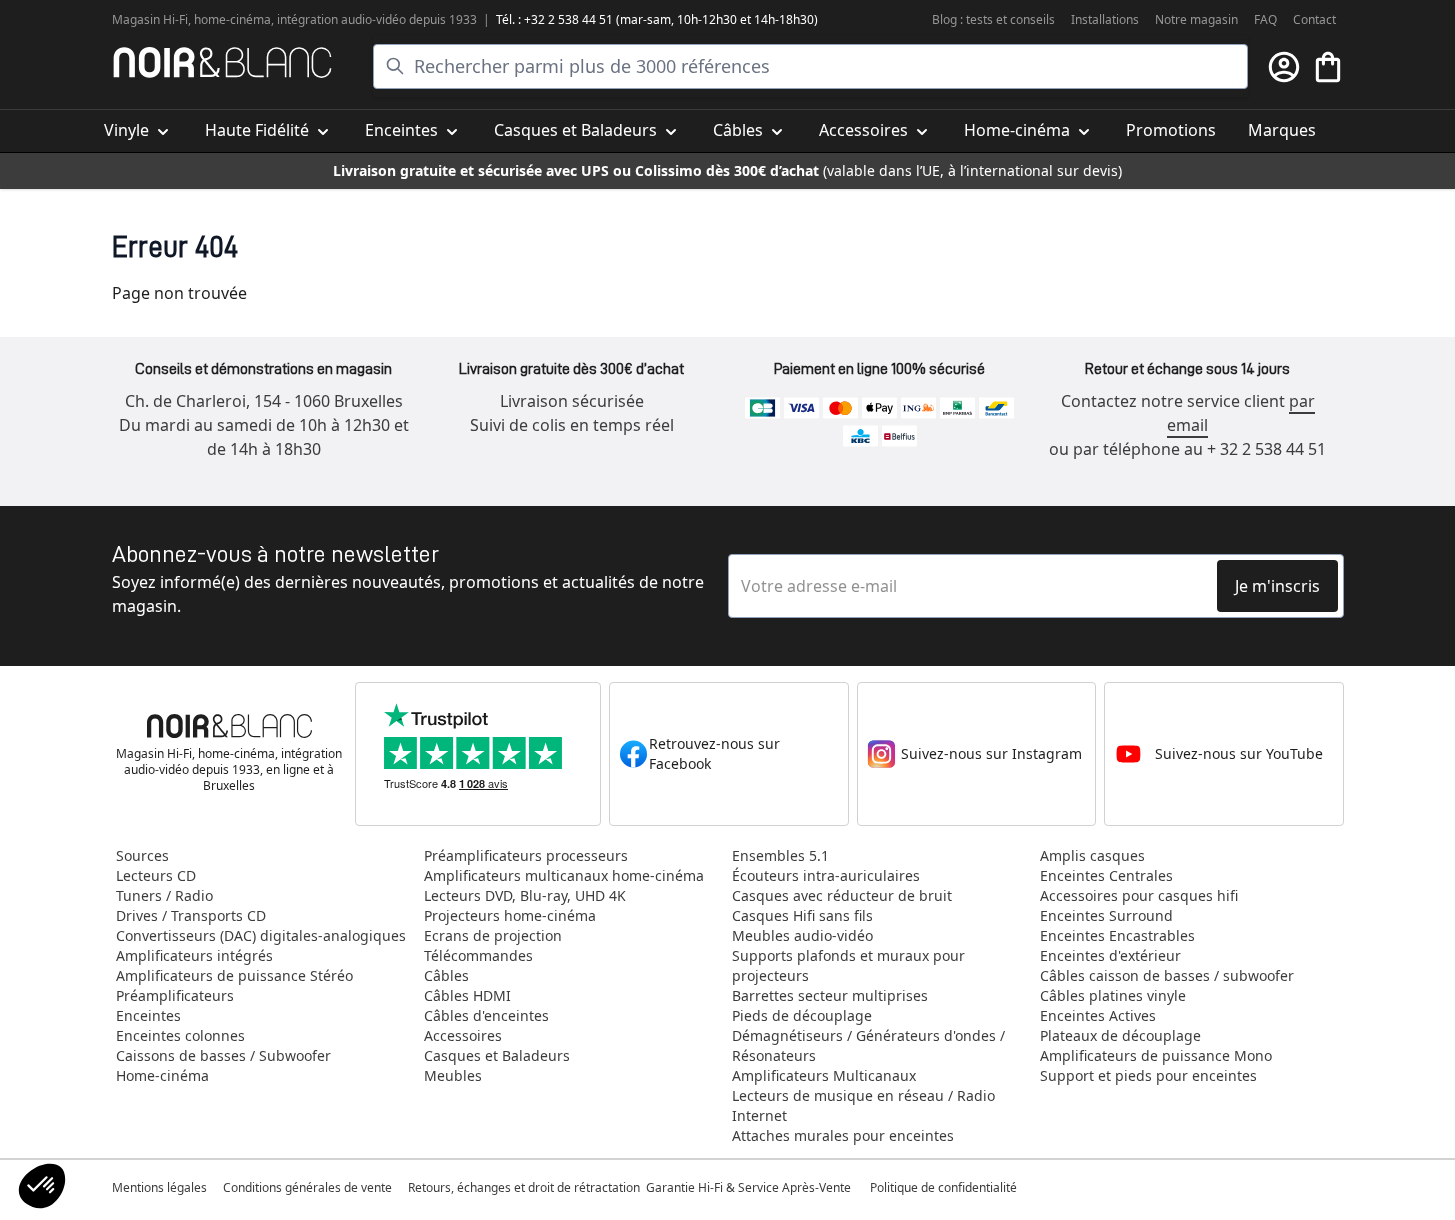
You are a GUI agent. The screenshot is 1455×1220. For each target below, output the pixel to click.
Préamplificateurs (175, 995)
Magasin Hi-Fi (150, 19)
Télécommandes (478, 955)
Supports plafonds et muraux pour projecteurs (848, 965)
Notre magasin (1196, 19)
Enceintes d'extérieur (1110, 955)
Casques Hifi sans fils (802, 915)
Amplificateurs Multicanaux (824, 1075)
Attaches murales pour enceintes (843, 1135)
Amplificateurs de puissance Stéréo (234, 975)
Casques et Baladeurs (497, 1055)
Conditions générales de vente (307, 1187)
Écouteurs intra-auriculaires (826, 875)
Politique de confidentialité (945, 1187)
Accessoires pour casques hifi (1139, 895)
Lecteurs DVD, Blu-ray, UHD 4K (525, 895)
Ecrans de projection (493, 935)
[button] (42, 1186)
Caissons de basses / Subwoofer (223, 1055)
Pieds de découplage (802, 1015)
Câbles (446, 975)
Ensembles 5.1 (780, 855)
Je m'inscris (1277, 586)
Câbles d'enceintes (486, 1015)
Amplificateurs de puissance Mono (1156, 1055)
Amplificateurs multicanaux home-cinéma (564, 875)
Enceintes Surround (1106, 915)
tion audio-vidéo (361, 19)
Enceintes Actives (1098, 1015)
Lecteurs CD (156, 875)
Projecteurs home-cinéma (510, 915)
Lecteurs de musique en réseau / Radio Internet (863, 1105)
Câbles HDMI (467, 995)
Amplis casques (1092, 855)
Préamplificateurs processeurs (526, 855)
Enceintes (148, 1015)
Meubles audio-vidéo (802, 935)
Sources (142, 855)
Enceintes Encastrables (1117, 935)
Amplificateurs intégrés (194, 955)
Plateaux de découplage (1120, 1035)
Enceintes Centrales (1106, 875)
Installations (1105, 19)
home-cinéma (232, 19)
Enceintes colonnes (180, 1035)
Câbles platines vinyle (1113, 995)
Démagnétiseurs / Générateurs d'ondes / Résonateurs (868, 1045)
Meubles (453, 1075)
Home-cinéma (162, 1075)
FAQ (1265, 19)
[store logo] (222, 62)
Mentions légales (159, 1187)
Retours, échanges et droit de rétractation (525, 1187)
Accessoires (463, 1035)
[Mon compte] (1284, 67)
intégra (297, 19)
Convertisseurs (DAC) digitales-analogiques (261, 935)
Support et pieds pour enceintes (1148, 1075)
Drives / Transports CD (191, 915)
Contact (1314, 19)
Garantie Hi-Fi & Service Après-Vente (748, 1187)
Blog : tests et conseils (993, 19)
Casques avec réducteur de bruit (842, 895)
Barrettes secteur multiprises (830, 995)
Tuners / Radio (164, 895)
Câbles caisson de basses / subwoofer (1167, 975)
